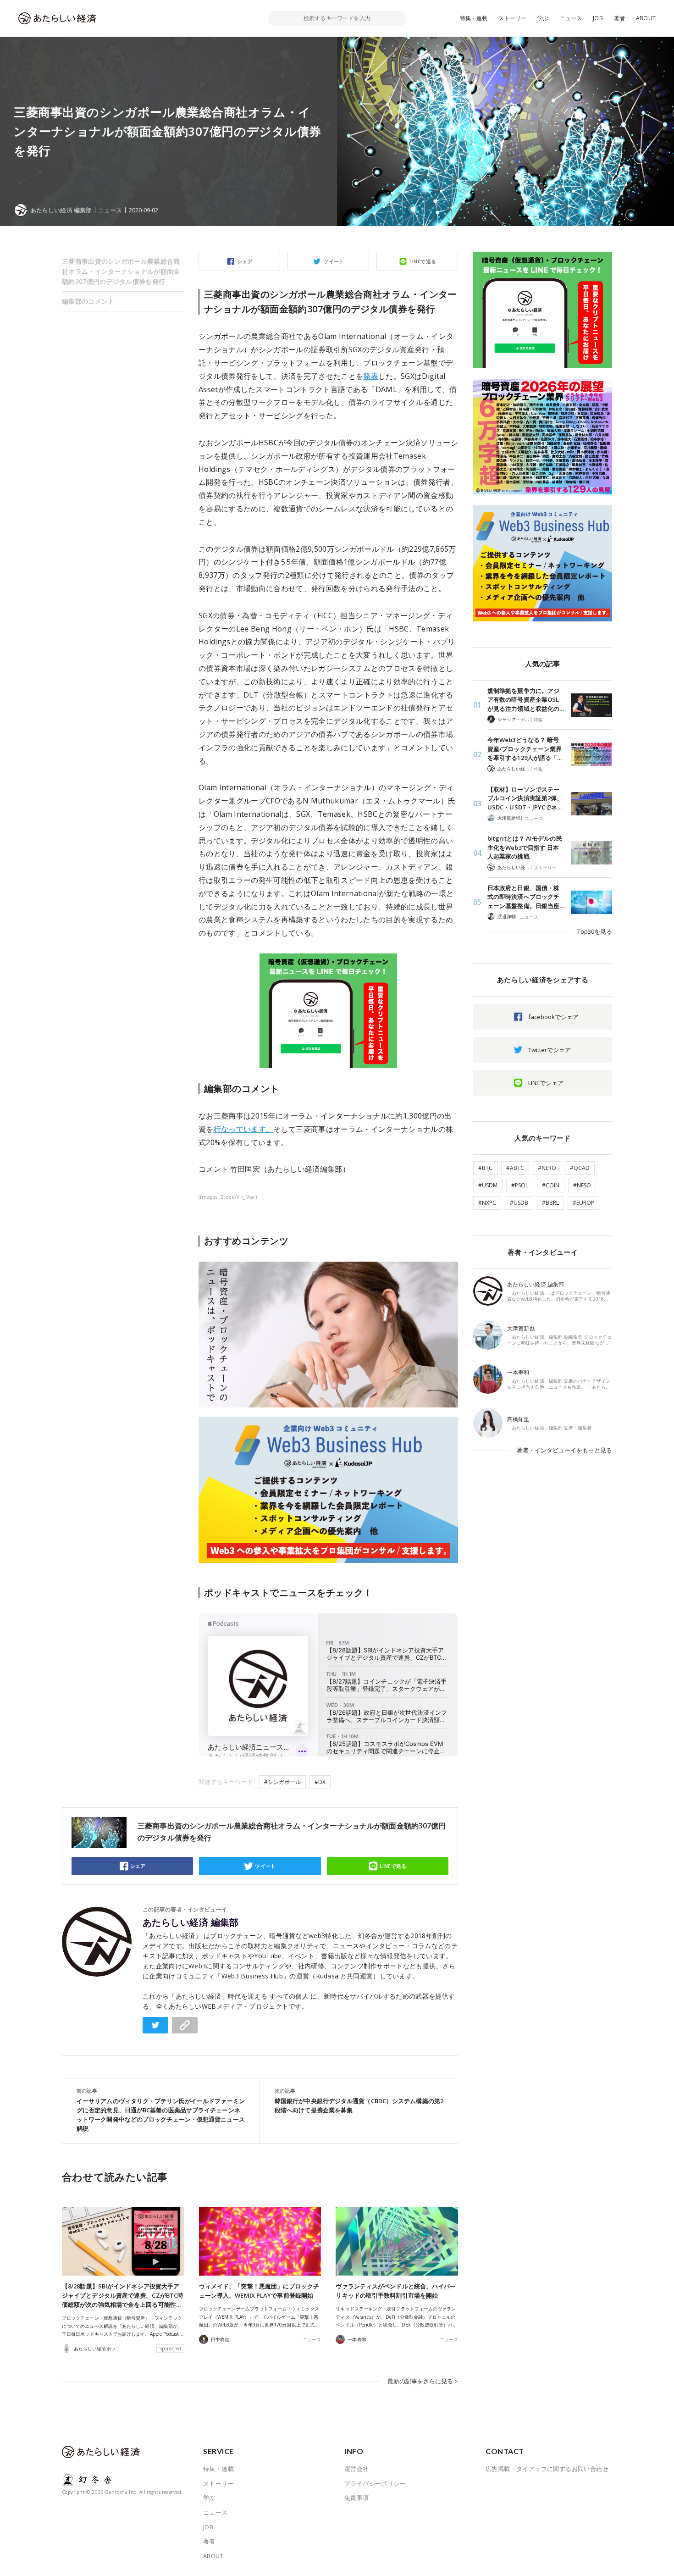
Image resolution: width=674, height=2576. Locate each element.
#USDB (519, 1203)
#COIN (551, 1185)
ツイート (334, 261)
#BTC (485, 1168)
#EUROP (583, 1203)
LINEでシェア (546, 1083)
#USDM (488, 1185)
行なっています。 (244, 1129)
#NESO (582, 1185)
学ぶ (543, 18)
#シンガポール (282, 1782)
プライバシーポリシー (375, 2483)
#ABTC (515, 1168)
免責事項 (357, 2498)
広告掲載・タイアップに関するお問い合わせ (547, 2469)
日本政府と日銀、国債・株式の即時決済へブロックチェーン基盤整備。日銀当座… (526, 897)
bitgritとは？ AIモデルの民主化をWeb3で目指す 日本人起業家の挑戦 (525, 847)
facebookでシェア (553, 1017)
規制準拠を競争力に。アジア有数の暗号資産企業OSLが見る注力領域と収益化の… (526, 700)
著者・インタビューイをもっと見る (564, 1450)
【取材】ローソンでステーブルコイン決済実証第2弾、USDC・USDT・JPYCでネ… (525, 798)
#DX (320, 1782)
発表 (371, 376)
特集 (538, 720)
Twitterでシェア (550, 1050)
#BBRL (550, 1203)
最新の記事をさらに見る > (423, 2381)
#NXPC (487, 1203)
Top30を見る (595, 931)
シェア (245, 261)
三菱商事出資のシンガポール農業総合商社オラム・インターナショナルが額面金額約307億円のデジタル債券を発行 (121, 271)
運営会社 (357, 2469)
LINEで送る (423, 261)
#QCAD (580, 1168)
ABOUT (646, 18)
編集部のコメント (88, 301)
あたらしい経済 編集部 (191, 1922)
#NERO (547, 1168)
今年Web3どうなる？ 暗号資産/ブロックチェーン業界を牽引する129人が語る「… (525, 749)
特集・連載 (474, 18)
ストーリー (512, 18)
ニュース (571, 18)
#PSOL (520, 1185)
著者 (619, 18)
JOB (598, 18)
